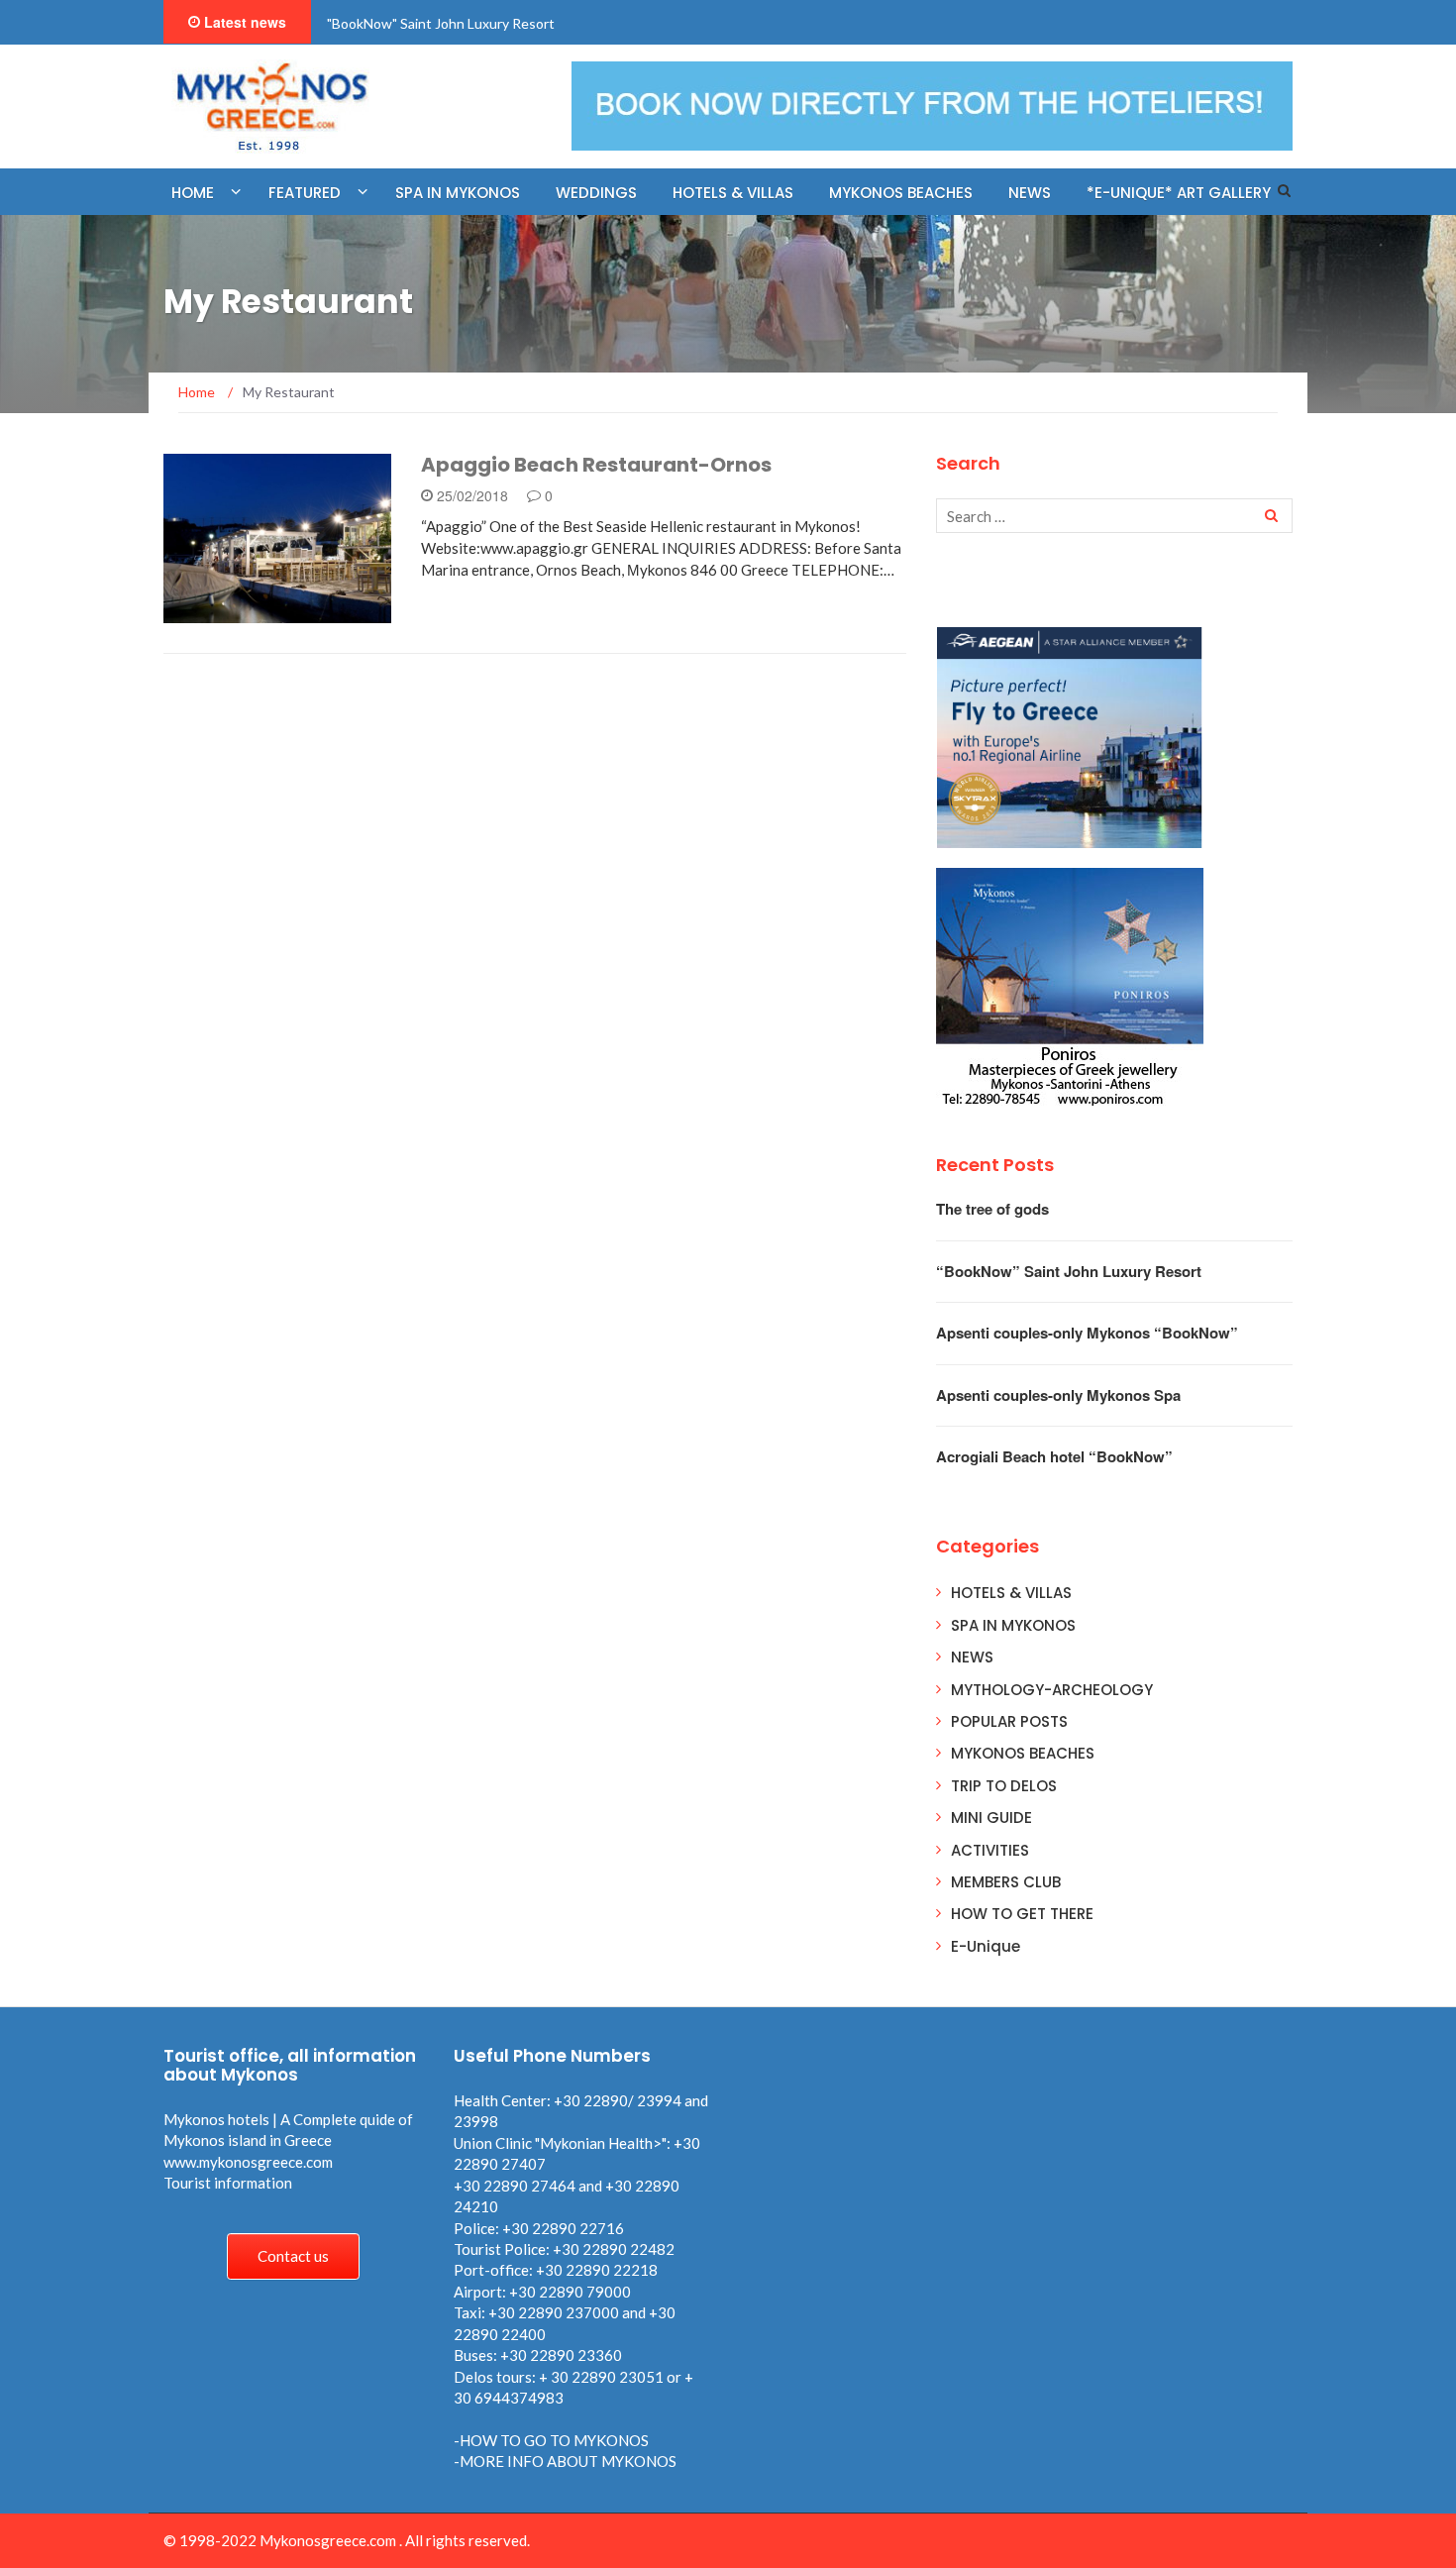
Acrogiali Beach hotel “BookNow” (1054, 1456)
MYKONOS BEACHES (901, 193)
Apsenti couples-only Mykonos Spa (1058, 1395)
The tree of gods (992, 1209)
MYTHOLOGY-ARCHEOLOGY (1052, 1690)
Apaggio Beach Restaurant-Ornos (596, 465)
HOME (193, 193)
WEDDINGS (596, 193)
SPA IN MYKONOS (1013, 1625)
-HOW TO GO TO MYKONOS (551, 2440)
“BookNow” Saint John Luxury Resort (1069, 1271)
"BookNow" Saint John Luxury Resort (441, 23)
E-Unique (986, 1946)
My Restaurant (244, 612)
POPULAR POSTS (1009, 1721)
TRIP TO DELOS (1004, 1786)
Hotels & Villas (733, 193)
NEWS (1030, 193)
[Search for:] (1114, 516)
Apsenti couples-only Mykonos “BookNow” (1087, 1333)
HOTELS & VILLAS (1011, 1593)
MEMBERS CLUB (1006, 1882)
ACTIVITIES (990, 1850)
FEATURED (305, 193)
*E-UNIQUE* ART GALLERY (1179, 193)
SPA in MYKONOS (458, 193)
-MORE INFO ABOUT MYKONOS (565, 2461)
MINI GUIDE (991, 1818)
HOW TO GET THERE (1022, 1914)
